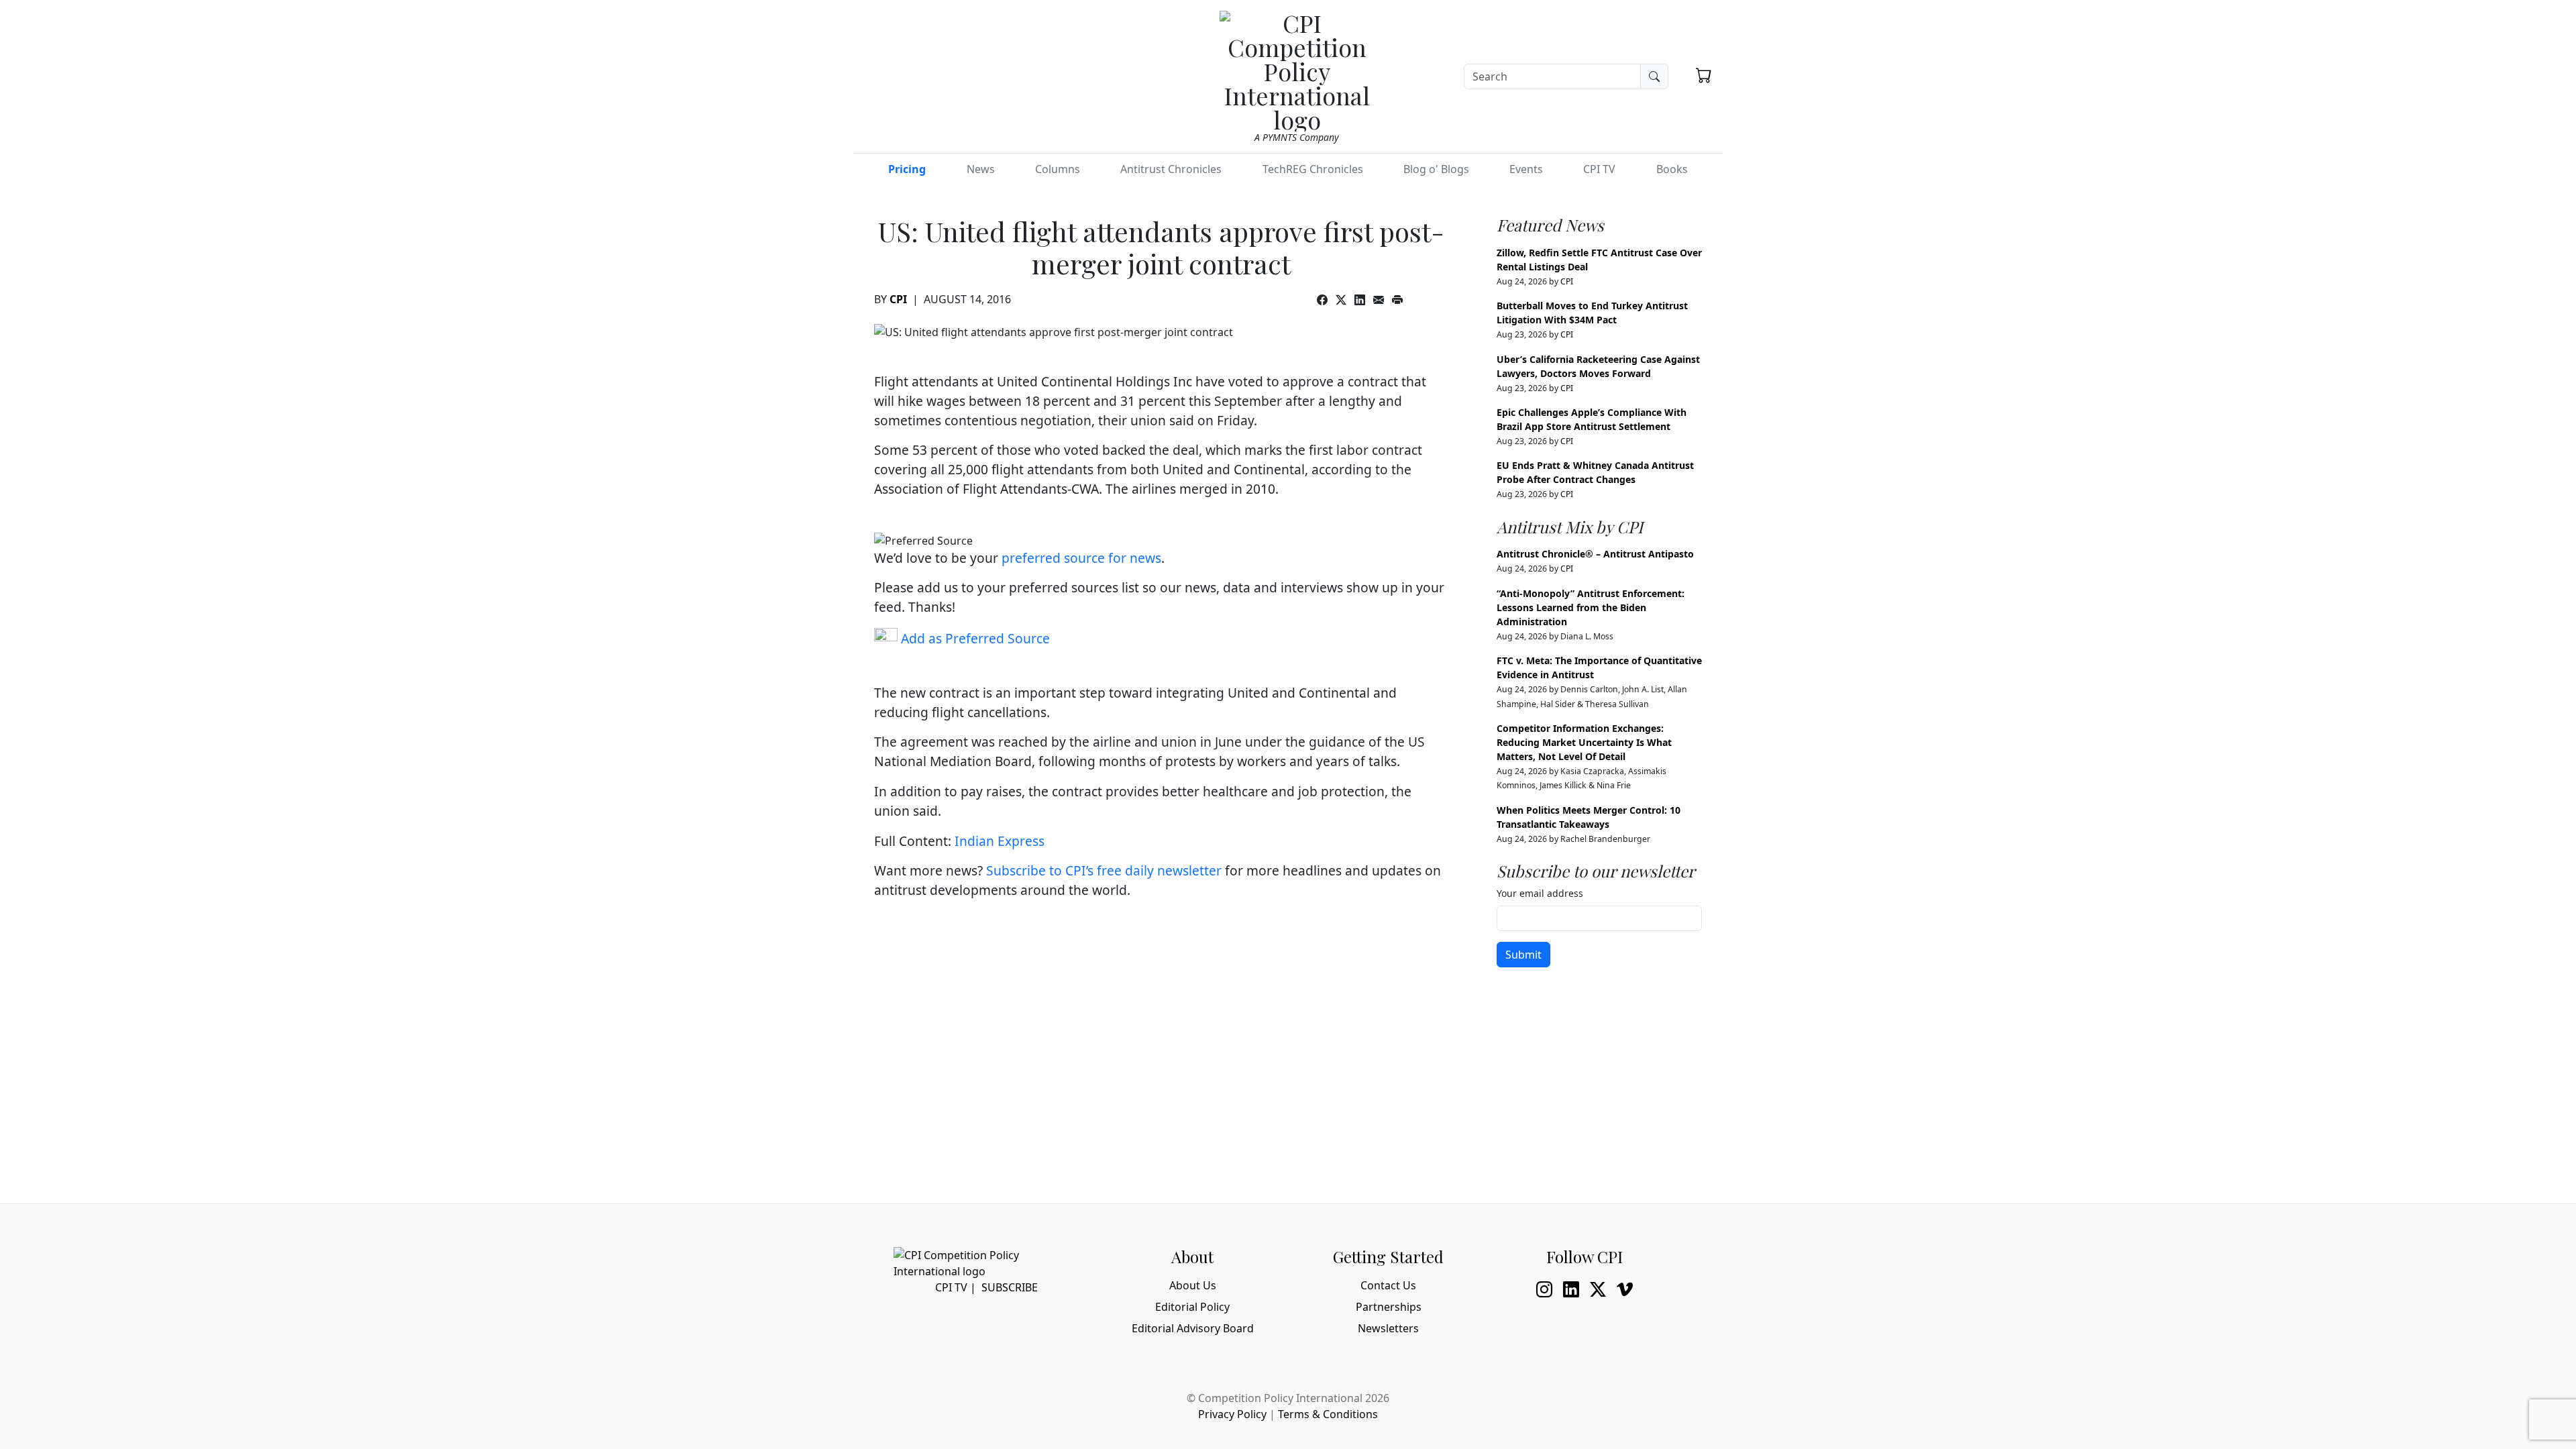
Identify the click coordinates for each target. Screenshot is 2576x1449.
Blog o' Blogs (1436, 169)
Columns (1058, 169)
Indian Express (1000, 841)
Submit (1523, 955)
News (981, 169)
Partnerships (1389, 1307)
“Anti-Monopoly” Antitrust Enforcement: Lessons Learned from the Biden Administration (1591, 607)
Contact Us (1388, 1285)
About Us (1193, 1285)
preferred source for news (1081, 558)
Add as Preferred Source (974, 638)
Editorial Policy (1192, 1307)
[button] (1704, 75)
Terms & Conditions (1328, 1414)
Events (1526, 169)
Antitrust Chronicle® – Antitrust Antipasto (1595, 554)
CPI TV (1599, 169)
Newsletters (1388, 1328)
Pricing (907, 169)
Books (1672, 169)
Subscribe (1010, 1287)
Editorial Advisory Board (1193, 1328)
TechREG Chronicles (1313, 169)
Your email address (1540, 893)
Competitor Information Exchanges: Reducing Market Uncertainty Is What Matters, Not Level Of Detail (1584, 742)
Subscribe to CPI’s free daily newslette (1101, 870)
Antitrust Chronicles (1171, 169)
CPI (898, 299)
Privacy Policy (1232, 1414)
